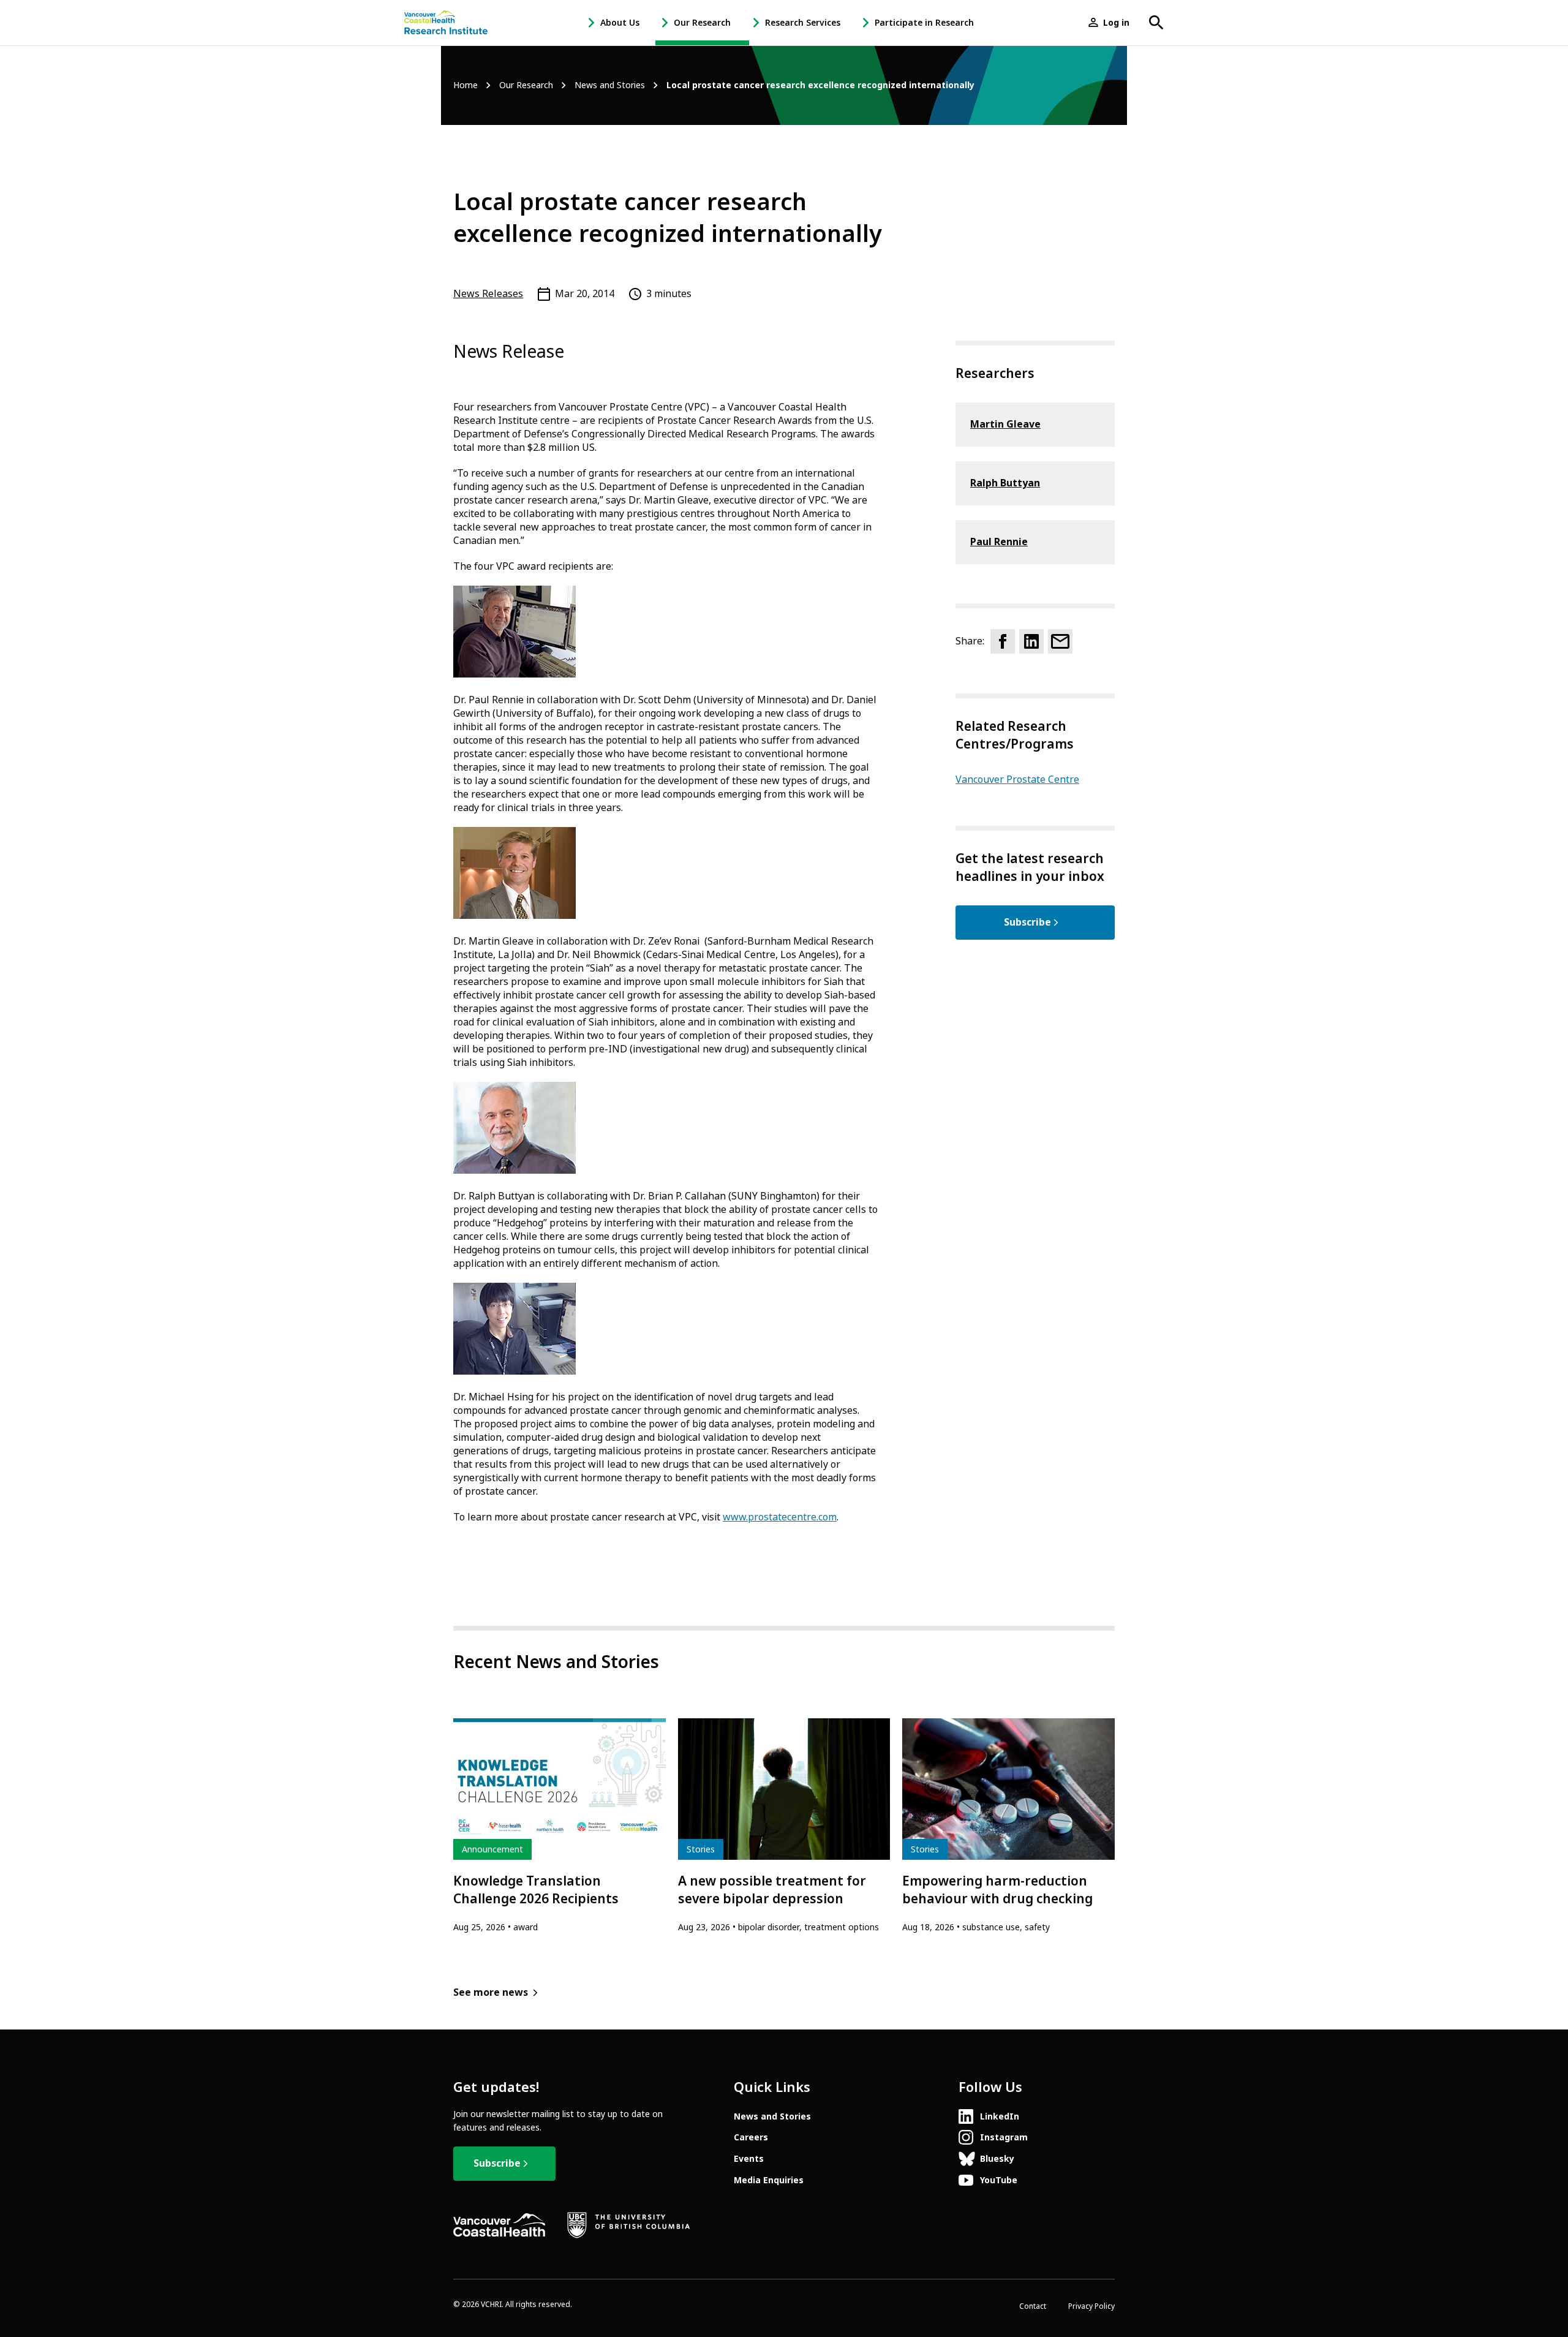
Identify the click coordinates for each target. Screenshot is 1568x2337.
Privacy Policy (1091, 2306)
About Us (620, 23)
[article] (560, 1826)
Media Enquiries (769, 2180)
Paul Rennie (999, 542)
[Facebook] (1003, 641)
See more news (491, 1992)
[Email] (1060, 641)
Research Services (803, 23)
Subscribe (1027, 922)
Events (749, 2159)
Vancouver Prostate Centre (1017, 780)
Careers (751, 2137)
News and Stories (610, 85)
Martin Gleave (1005, 424)
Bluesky (997, 2159)
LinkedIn (1000, 2116)
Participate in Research (924, 23)
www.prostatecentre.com (780, 1517)
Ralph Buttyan (1005, 483)
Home (466, 85)
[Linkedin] (1031, 641)
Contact (1033, 2306)
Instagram (1004, 2137)
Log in (1116, 23)
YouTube (999, 2180)
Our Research (702, 23)
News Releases (488, 294)
